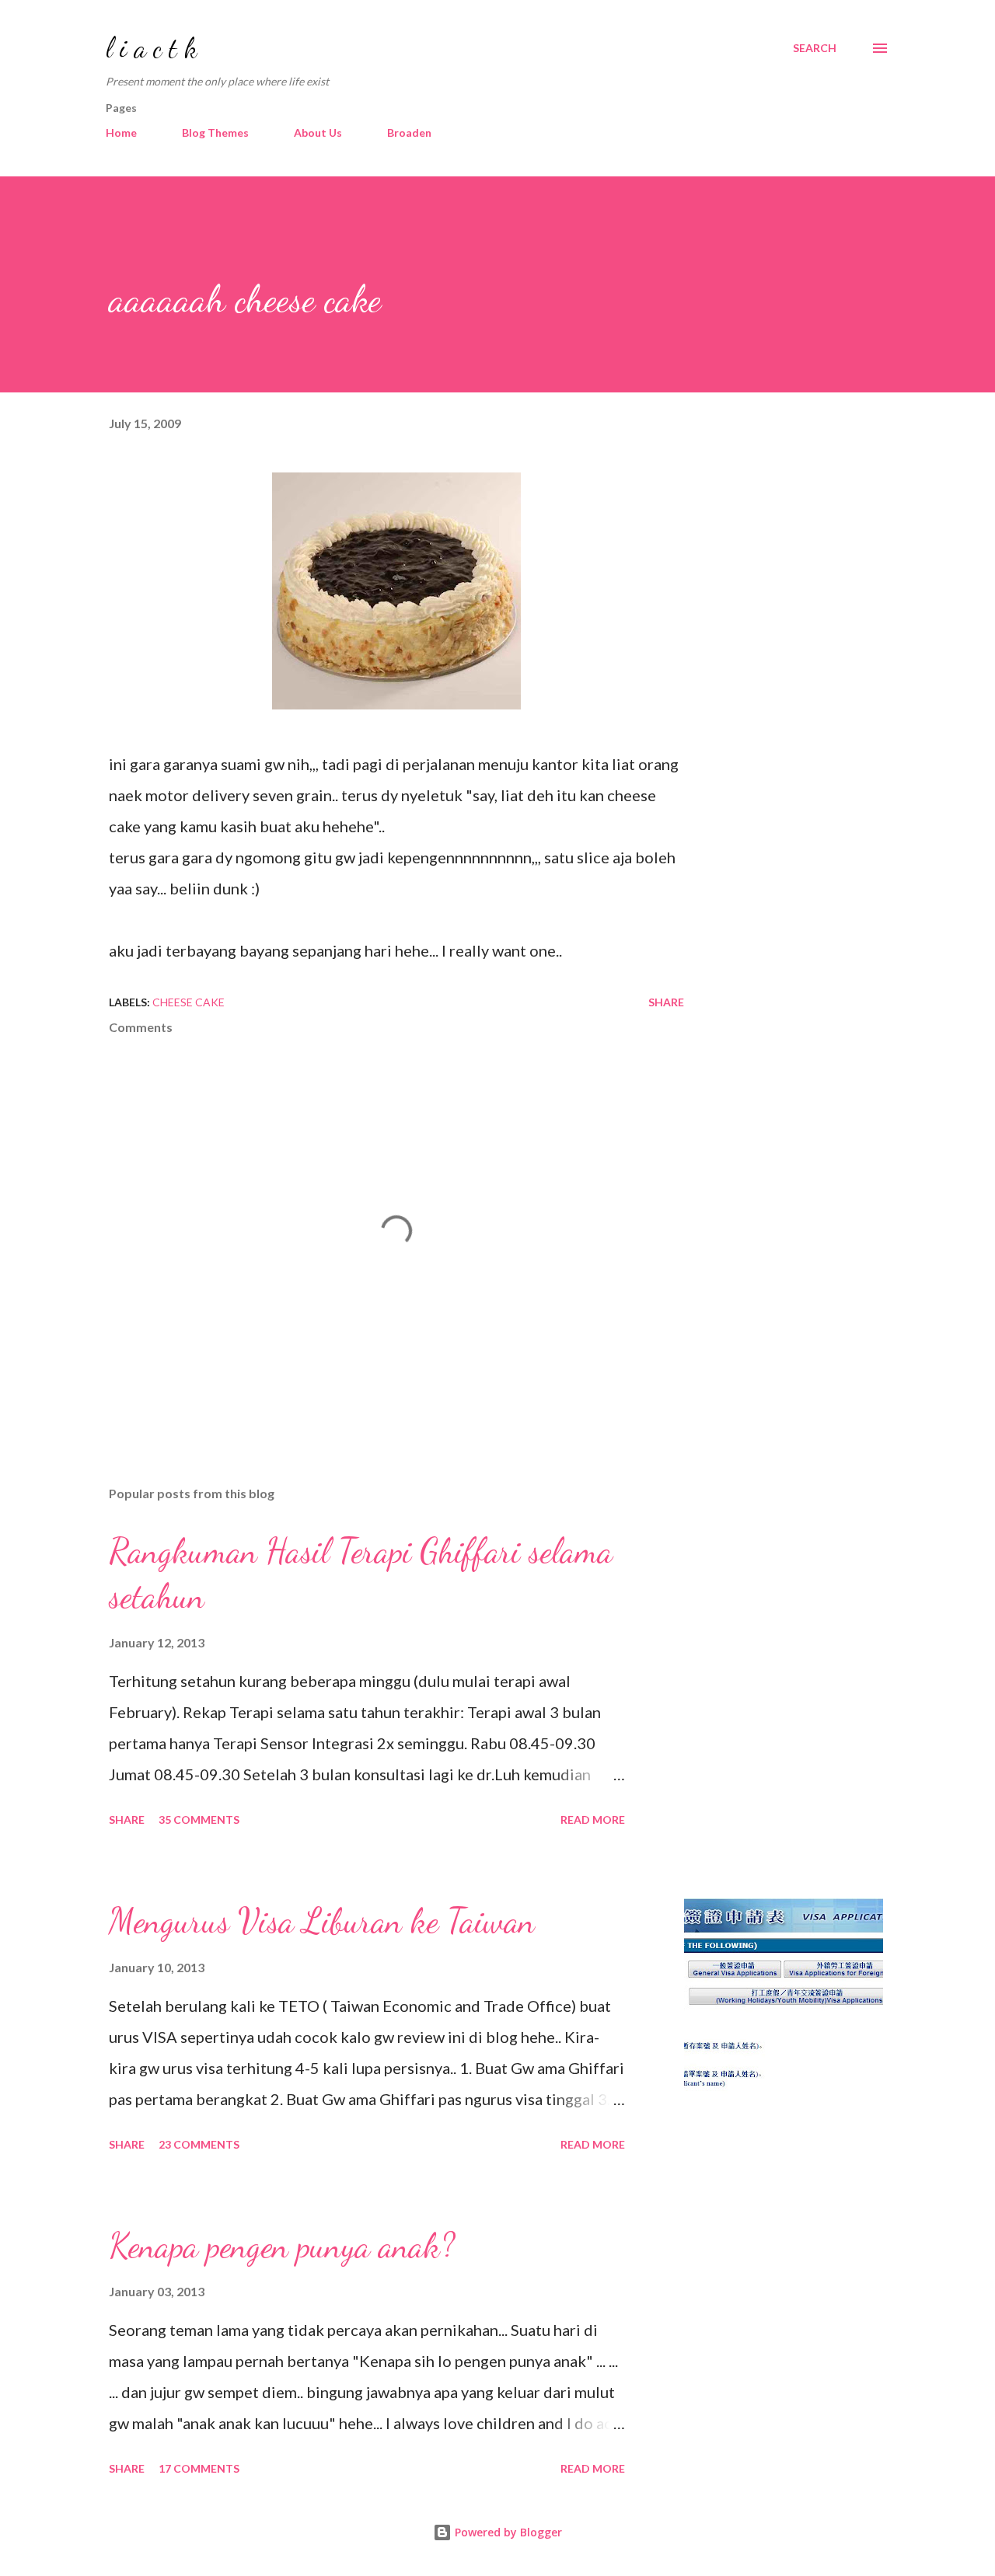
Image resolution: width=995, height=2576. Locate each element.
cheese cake (189, 1002)
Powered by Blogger (507, 2532)
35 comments (199, 1820)
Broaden (409, 132)
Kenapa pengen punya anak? (282, 2246)
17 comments (199, 2468)
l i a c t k (151, 48)
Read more (593, 1820)
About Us (318, 132)
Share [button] (666, 1002)
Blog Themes (215, 132)
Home (121, 132)
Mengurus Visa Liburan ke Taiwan (322, 1921)
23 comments (199, 2144)
